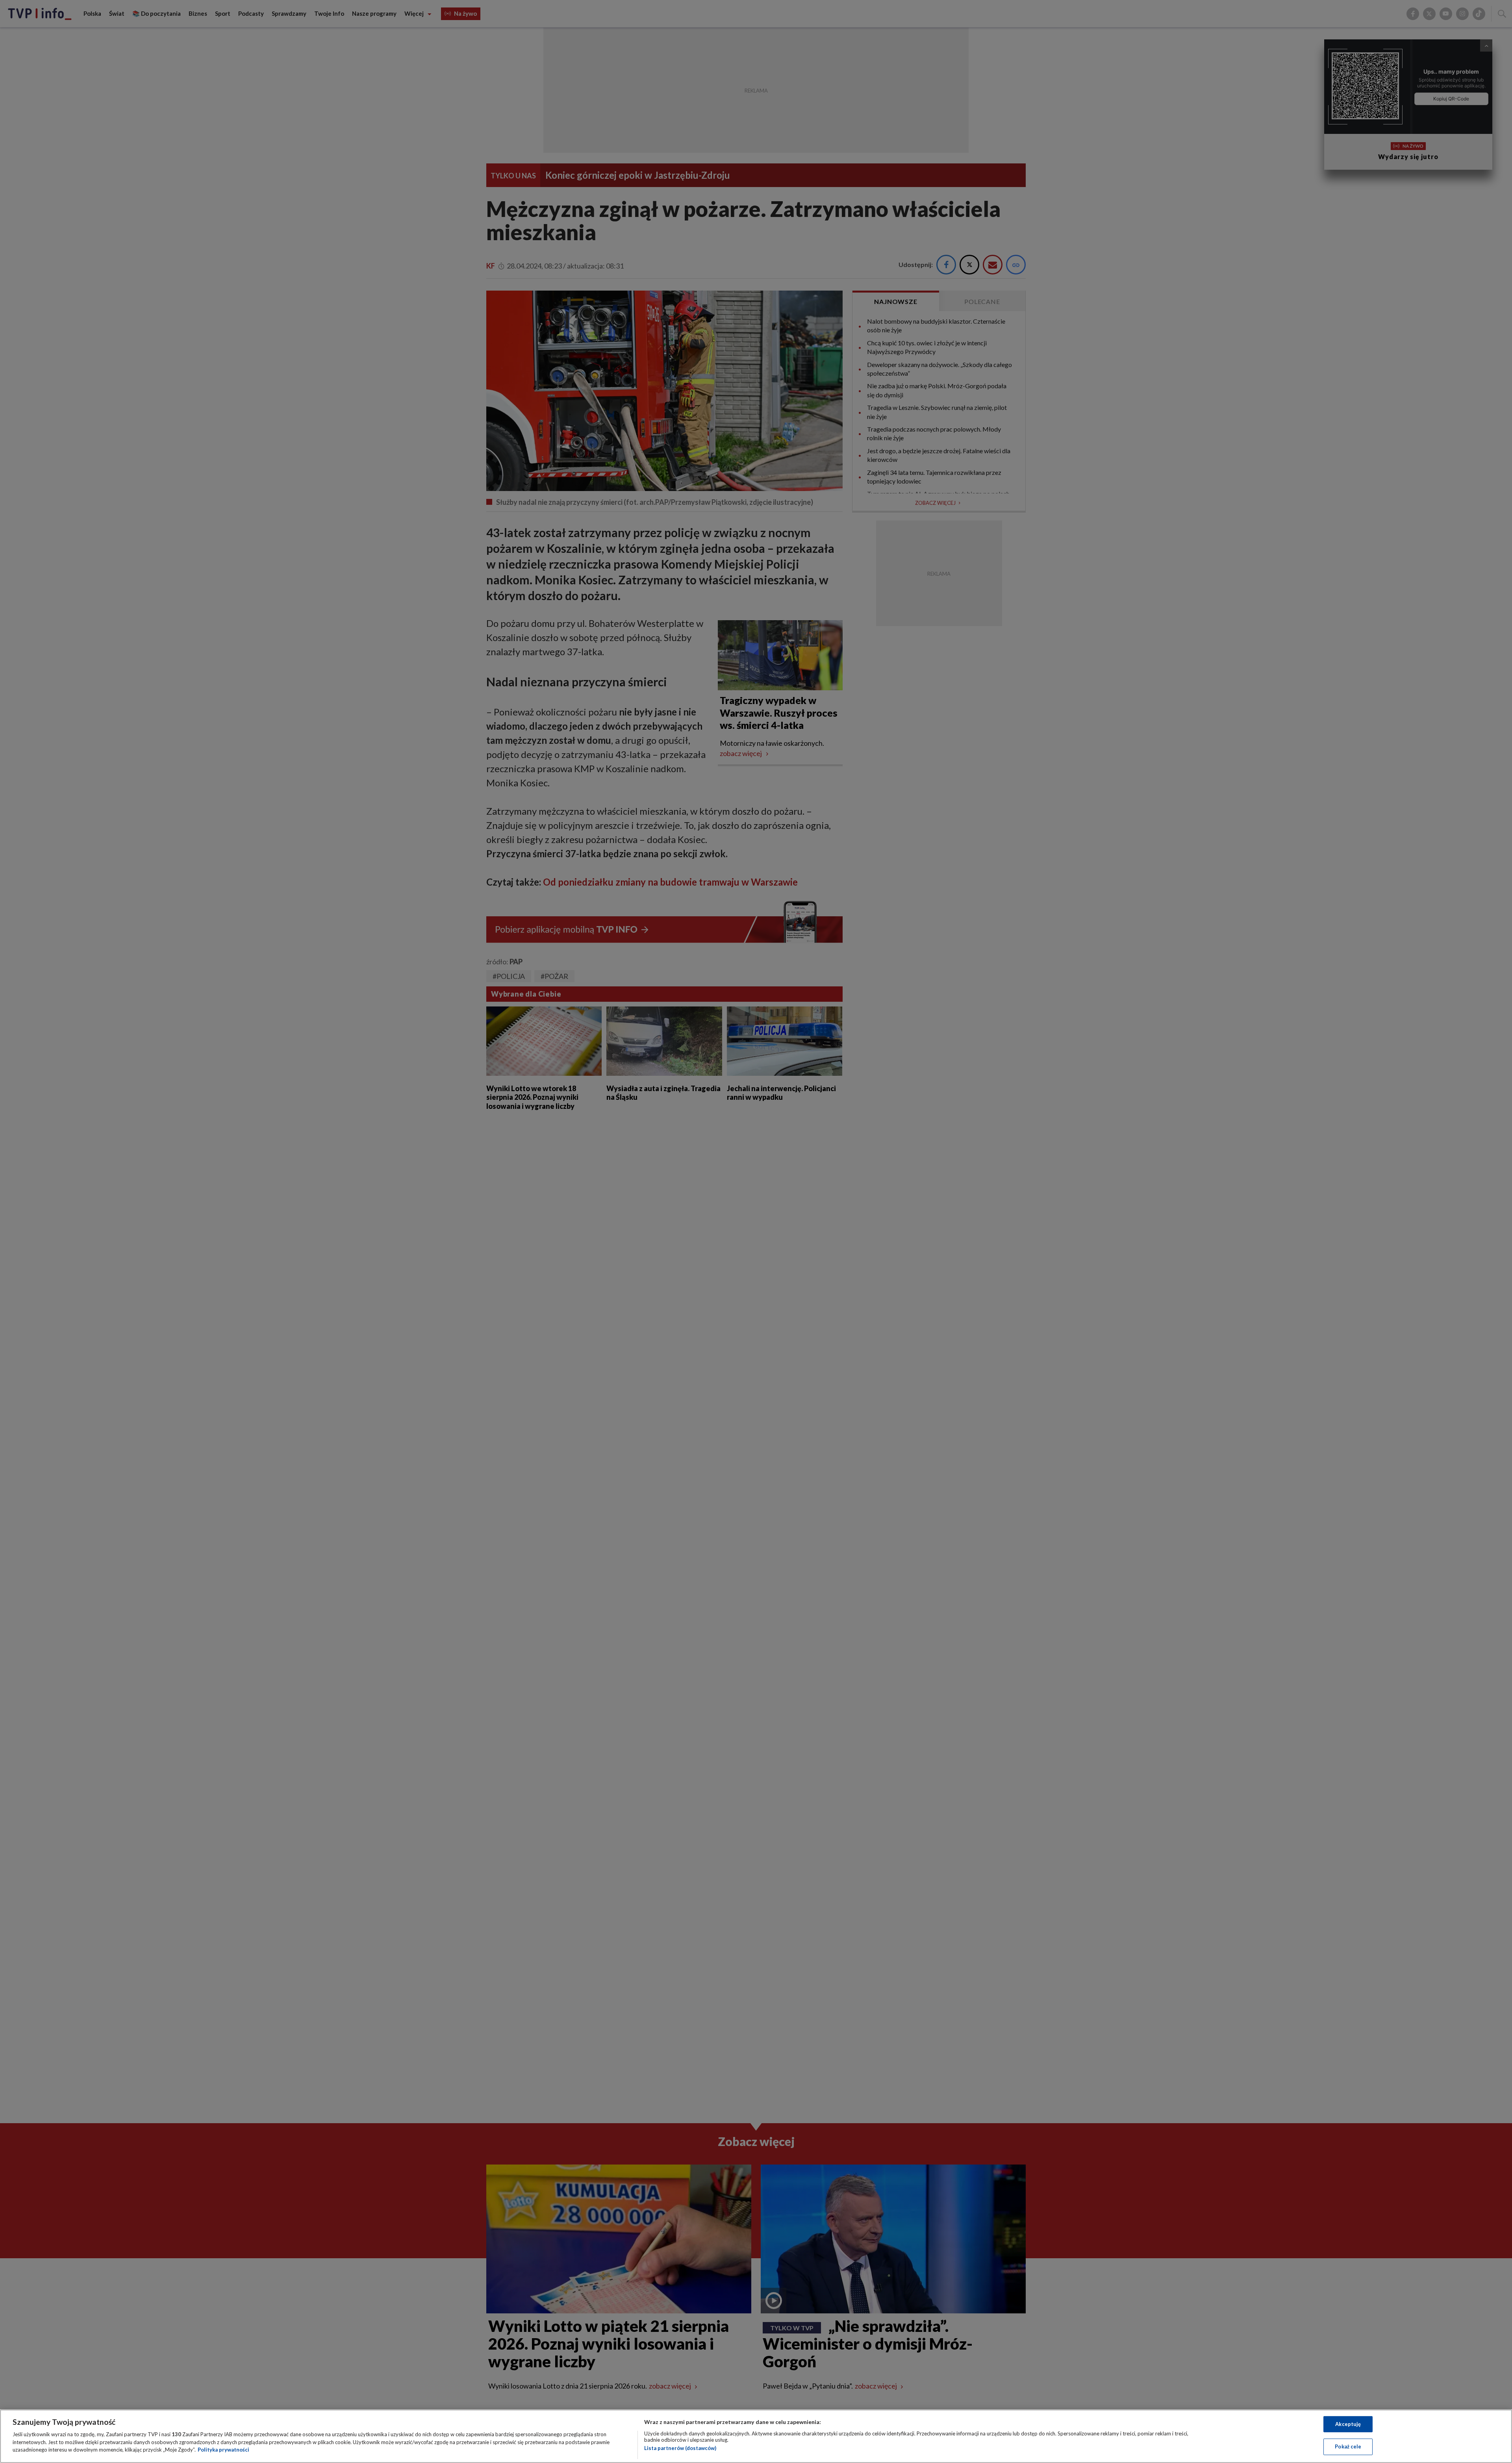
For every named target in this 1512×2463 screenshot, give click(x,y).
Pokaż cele (1348, 2446)
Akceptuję (1348, 2424)
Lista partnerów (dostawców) (680, 2448)
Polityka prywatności (223, 2450)
